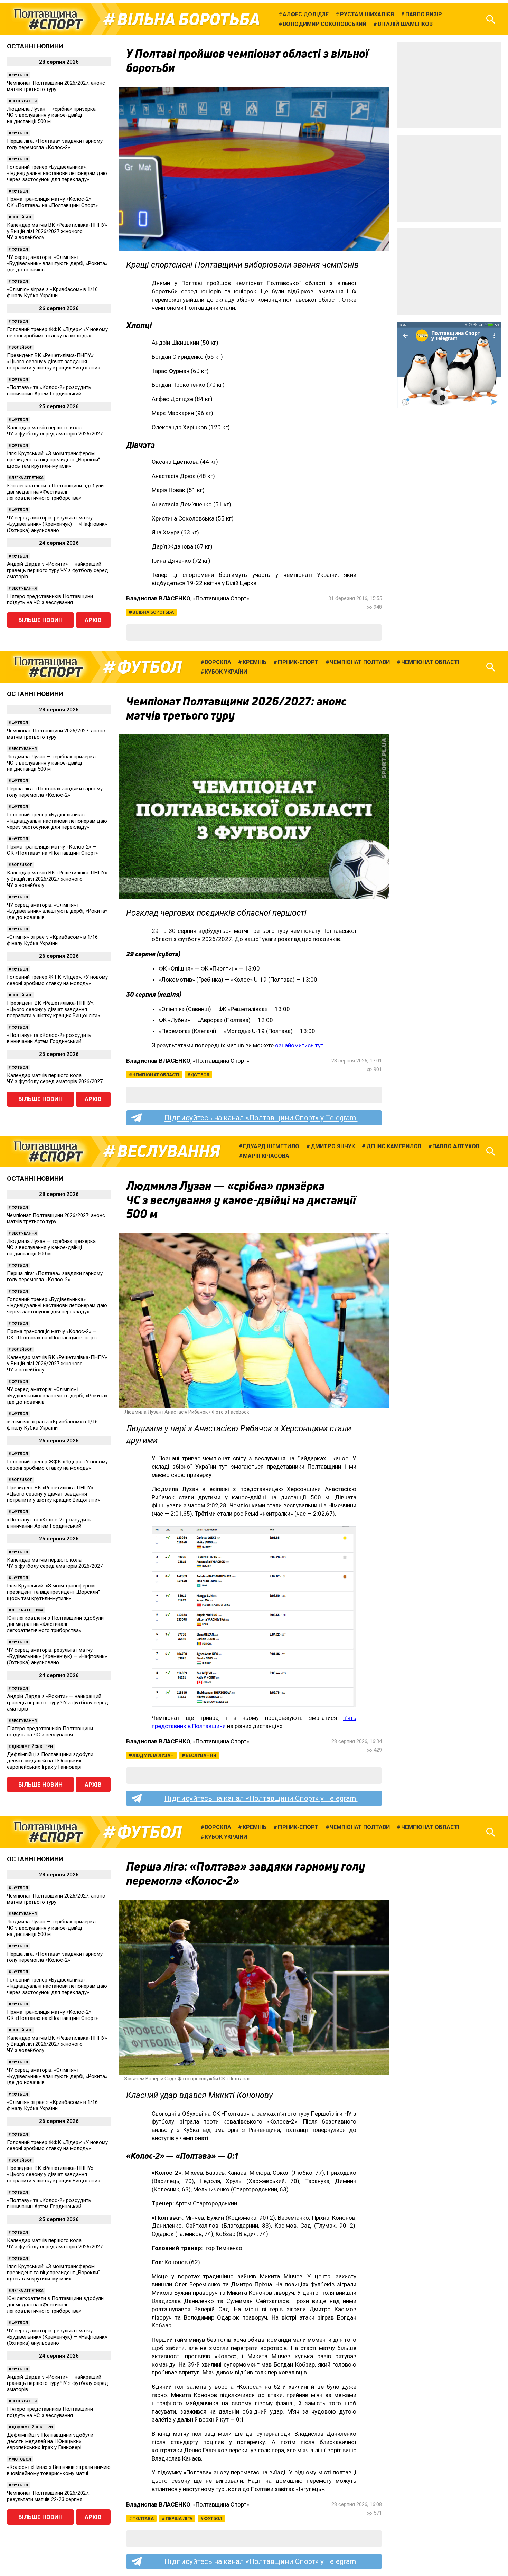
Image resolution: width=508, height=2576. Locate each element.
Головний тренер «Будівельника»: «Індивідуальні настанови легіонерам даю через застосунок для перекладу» (57, 173)
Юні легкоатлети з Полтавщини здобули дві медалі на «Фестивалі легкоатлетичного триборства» (55, 492)
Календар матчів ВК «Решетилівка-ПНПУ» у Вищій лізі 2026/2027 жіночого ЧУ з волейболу (57, 231)
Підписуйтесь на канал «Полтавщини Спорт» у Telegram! (261, 1118)
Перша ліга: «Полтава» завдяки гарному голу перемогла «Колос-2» (55, 144)
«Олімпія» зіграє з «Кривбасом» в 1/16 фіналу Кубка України (52, 292)
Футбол (20, 75)
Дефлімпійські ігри (32, 1747)
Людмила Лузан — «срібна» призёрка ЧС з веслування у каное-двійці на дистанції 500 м (51, 115)
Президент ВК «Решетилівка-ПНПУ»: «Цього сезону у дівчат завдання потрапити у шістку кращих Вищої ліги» (53, 362)
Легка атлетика (27, 478)
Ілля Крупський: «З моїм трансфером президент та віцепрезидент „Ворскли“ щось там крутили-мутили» (53, 460)
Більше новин (40, 620)
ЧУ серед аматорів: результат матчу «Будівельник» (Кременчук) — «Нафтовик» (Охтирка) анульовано (57, 524)
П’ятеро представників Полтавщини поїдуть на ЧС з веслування (50, 599)
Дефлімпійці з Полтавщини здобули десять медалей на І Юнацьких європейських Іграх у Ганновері (50, 1761)
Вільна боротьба (189, 19)
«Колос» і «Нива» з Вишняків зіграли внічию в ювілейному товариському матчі (59, 2470)
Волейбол (22, 217)
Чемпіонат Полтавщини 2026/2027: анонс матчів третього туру (56, 86)
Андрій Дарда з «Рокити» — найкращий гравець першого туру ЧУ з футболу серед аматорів (58, 570)
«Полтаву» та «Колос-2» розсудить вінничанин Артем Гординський (49, 391)
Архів (93, 620)
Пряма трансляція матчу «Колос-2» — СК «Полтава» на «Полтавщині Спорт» (52, 202)
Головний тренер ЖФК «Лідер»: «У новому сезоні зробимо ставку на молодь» (57, 332)
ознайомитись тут (299, 1045)
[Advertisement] (449, 85)
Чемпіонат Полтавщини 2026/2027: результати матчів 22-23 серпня (48, 2496)
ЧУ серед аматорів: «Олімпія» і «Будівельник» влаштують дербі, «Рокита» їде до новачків (57, 263)
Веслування (24, 101)
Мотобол (21, 2459)
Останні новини (35, 46)
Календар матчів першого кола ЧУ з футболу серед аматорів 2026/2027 (55, 431)
